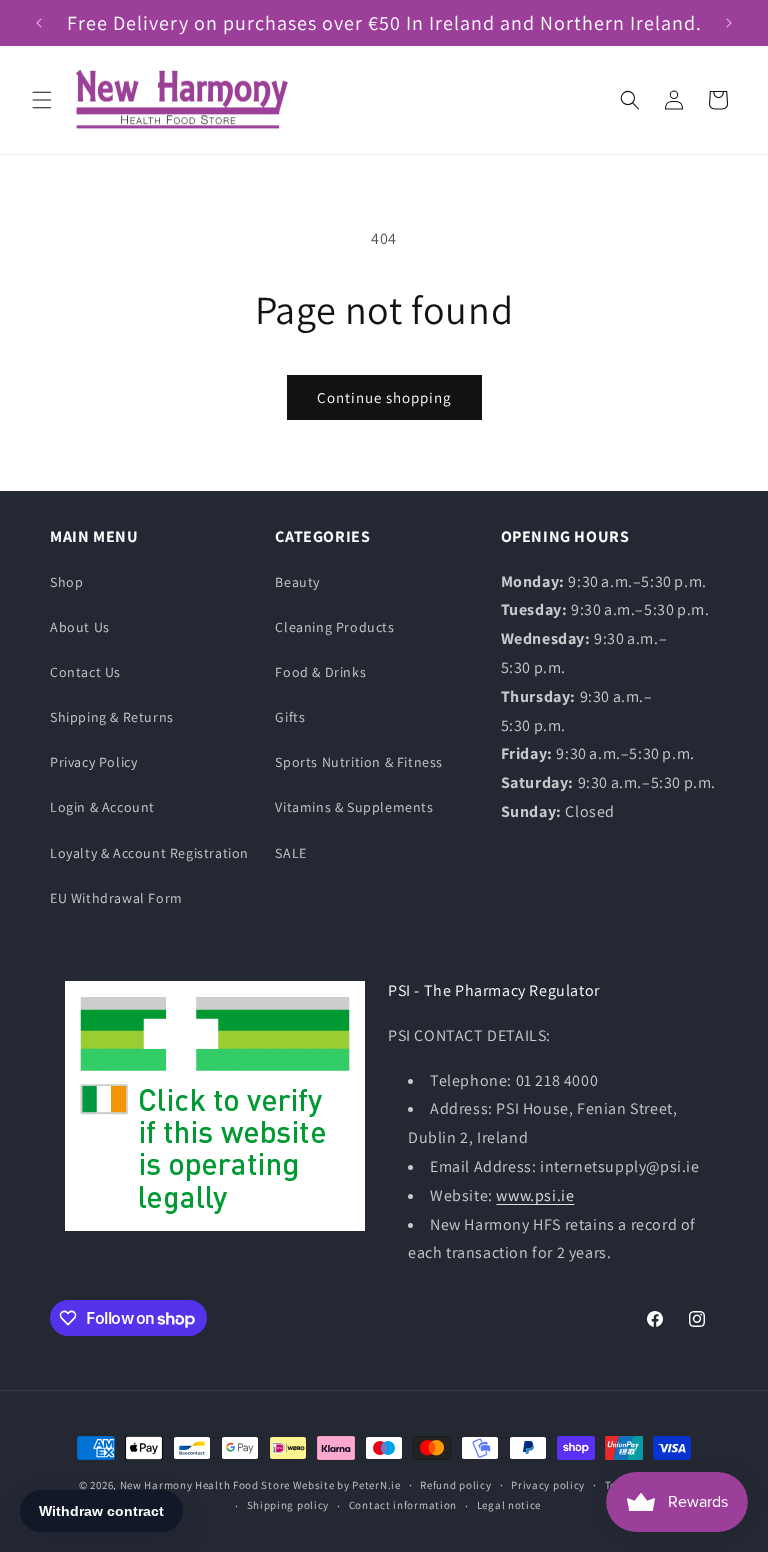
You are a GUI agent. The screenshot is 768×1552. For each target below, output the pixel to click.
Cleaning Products (334, 627)
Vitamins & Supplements (354, 807)
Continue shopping (384, 397)
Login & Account (102, 807)
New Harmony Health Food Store (205, 1485)
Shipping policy (288, 1505)
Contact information (403, 1505)
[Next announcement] (729, 23)
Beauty (297, 582)
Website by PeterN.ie (347, 1485)
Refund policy (455, 1485)
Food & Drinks (320, 672)
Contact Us (85, 672)
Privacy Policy (93, 762)
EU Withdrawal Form (116, 898)
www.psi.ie (535, 1195)
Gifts (290, 717)
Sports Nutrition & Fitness (359, 762)
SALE (290, 853)
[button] (42, 100)
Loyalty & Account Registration (149, 853)
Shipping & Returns (112, 717)
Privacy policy (548, 1485)
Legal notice (509, 1505)
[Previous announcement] (39, 23)
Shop (66, 582)
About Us (80, 627)
